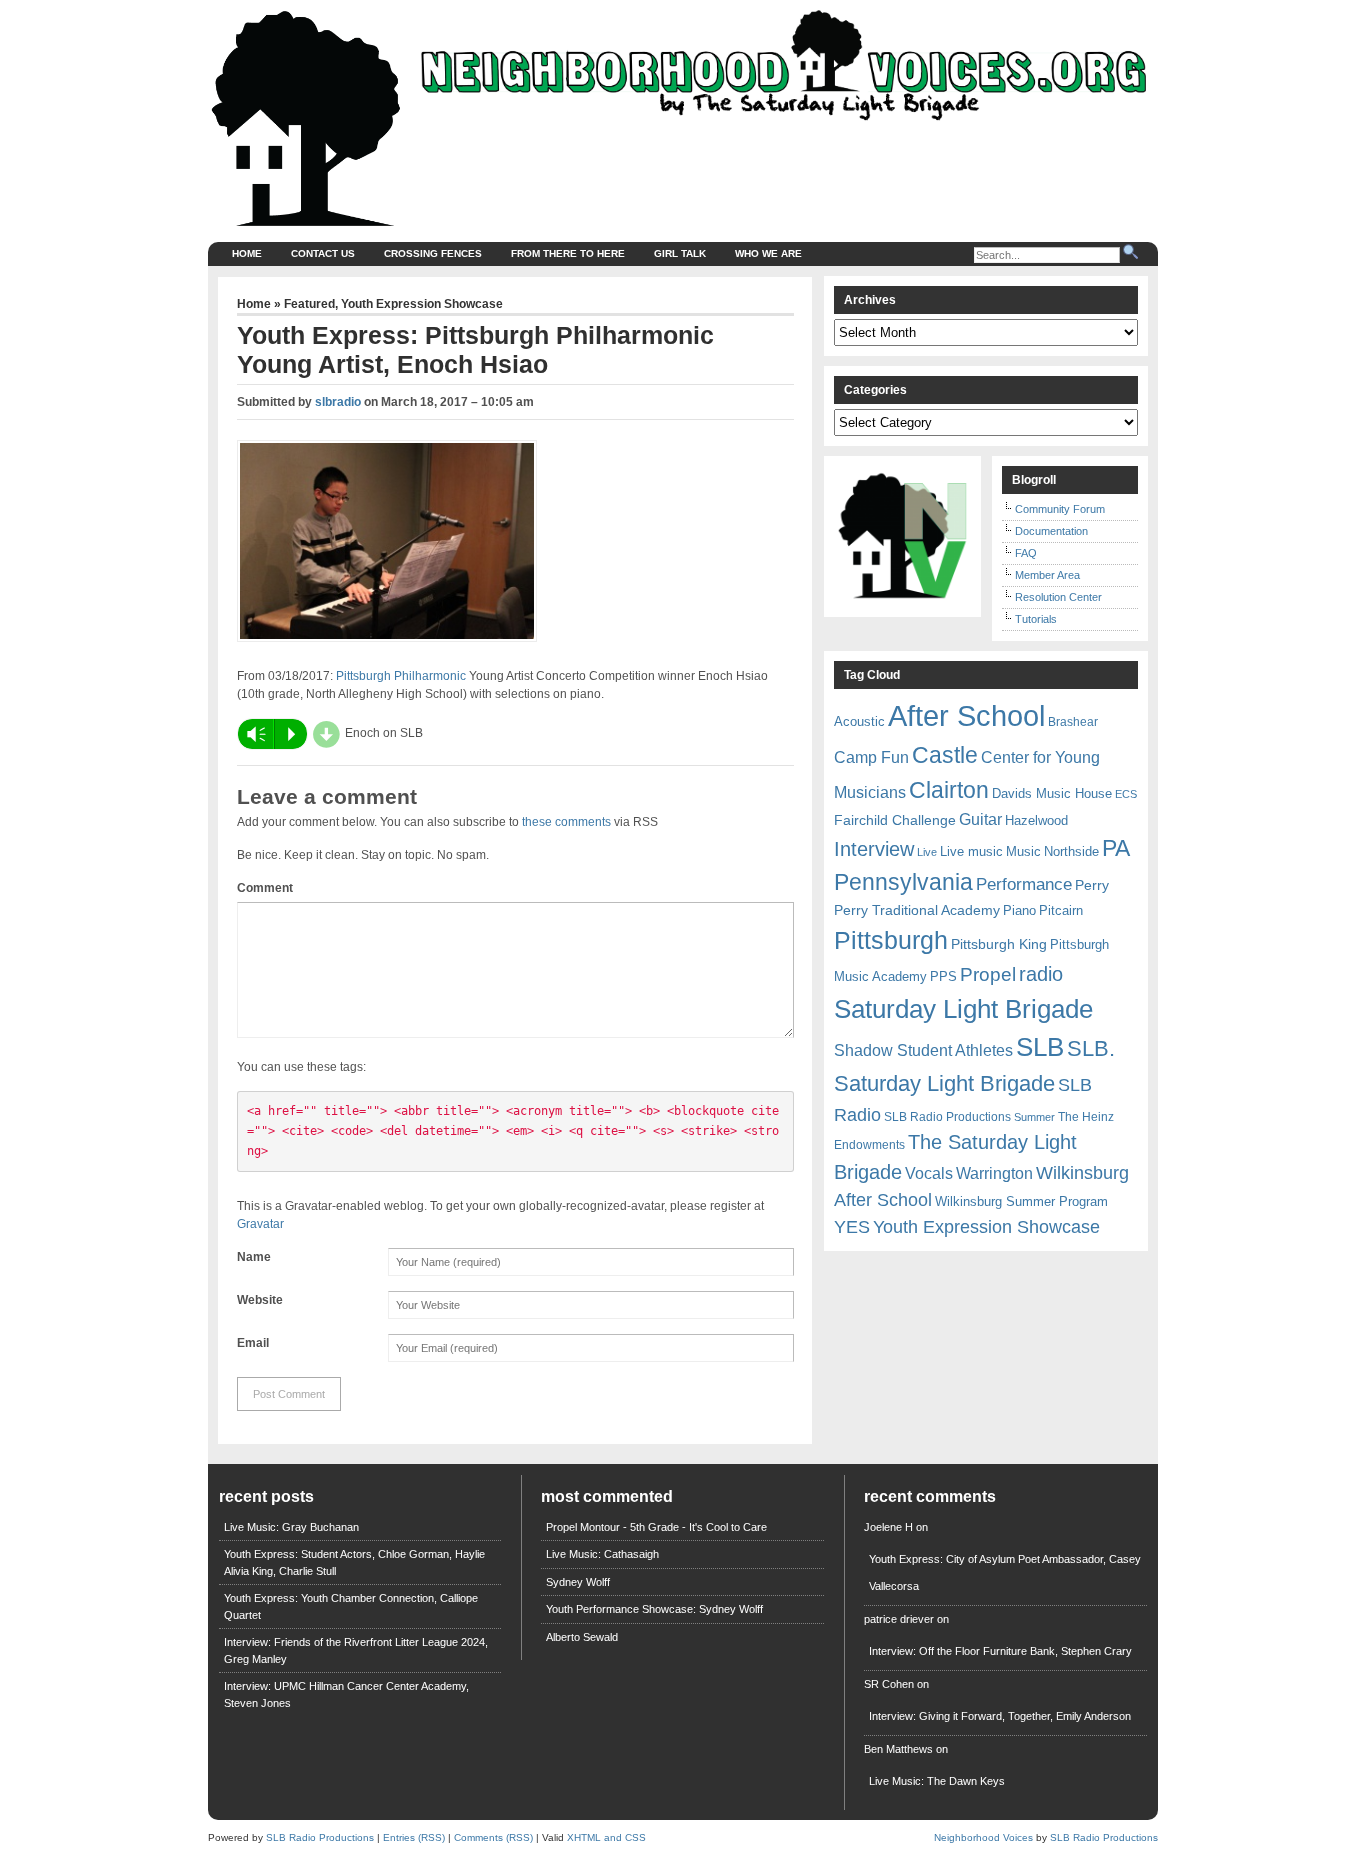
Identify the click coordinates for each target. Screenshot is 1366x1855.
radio (1041, 974)
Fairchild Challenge (895, 820)
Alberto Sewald (582, 1637)
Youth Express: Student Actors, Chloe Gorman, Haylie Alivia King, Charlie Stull (354, 1562)
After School (966, 715)
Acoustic (859, 721)
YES (852, 1227)
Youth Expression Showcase (422, 304)
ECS (1126, 794)
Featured (309, 304)
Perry (1092, 885)
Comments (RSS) (493, 1837)
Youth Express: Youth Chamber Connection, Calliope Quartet (351, 1606)
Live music (971, 851)
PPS (943, 976)
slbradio (338, 402)
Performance (1024, 884)
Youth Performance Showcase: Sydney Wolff (654, 1609)
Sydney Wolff (578, 1582)
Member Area (1047, 575)
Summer (1034, 1117)
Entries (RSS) (414, 1837)
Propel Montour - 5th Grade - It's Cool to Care (656, 1527)
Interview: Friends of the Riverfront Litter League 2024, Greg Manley (356, 1650)
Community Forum (1060, 509)
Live (927, 852)
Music (1023, 851)
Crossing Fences (433, 253)
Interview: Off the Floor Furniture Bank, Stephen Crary (1000, 1651)
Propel (988, 974)
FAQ (1026, 553)
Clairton (949, 790)
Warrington (994, 1173)
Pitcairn (1061, 910)
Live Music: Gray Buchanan (291, 1527)
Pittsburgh (891, 940)
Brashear (1073, 722)
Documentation (1051, 531)
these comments (566, 822)
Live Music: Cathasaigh (602, 1554)
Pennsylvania (903, 882)
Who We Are (768, 253)
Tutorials (1036, 619)
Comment (265, 888)
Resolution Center (1058, 597)
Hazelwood (1036, 820)
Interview (874, 849)
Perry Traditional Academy (917, 910)
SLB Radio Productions (947, 1117)
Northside (1071, 851)
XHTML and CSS (606, 1837)
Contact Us (323, 253)
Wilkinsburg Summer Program (1021, 1201)
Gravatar (260, 1224)
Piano (1019, 910)
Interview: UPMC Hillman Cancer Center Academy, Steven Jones (346, 1694)
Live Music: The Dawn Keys (937, 1781)
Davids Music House (1052, 793)
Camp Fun (871, 757)
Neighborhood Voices (983, 1837)
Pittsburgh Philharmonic (401, 676)
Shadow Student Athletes (923, 1050)
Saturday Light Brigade (963, 1009)
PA (1116, 848)
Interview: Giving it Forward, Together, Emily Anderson (1000, 1716)
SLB (1040, 1047)
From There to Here (568, 253)
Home (247, 253)
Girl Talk (680, 253)
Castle (945, 755)
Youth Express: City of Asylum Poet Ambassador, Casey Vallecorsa (1005, 1572)
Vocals (929, 1173)
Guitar (980, 819)
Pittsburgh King (999, 944)
